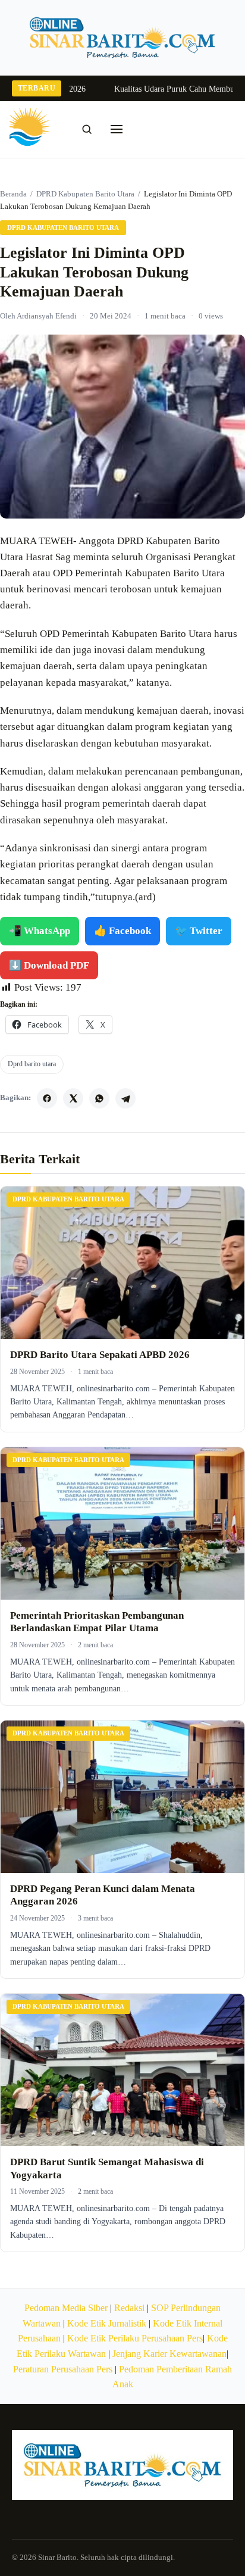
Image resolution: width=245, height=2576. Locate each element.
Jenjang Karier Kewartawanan (169, 2354)
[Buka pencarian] (87, 129)
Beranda (13, 194)
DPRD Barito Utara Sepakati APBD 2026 (100, 1355)
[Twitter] (73, 1098)
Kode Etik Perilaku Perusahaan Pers (135, 2338)
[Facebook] (47, 1098)
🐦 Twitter (199, 931)
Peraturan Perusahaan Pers (63, 2369)
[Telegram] (125, 1098)
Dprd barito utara (32, 1064)
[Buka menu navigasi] (117, 129)
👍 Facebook (122, 931)
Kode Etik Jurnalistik (107, 2323)
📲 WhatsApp (40, 931)
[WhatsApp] (99, 1098)
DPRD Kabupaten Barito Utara (85, 194)
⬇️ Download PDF (49, 965)
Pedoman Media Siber (66, 2308)
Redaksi (129, 2308)
